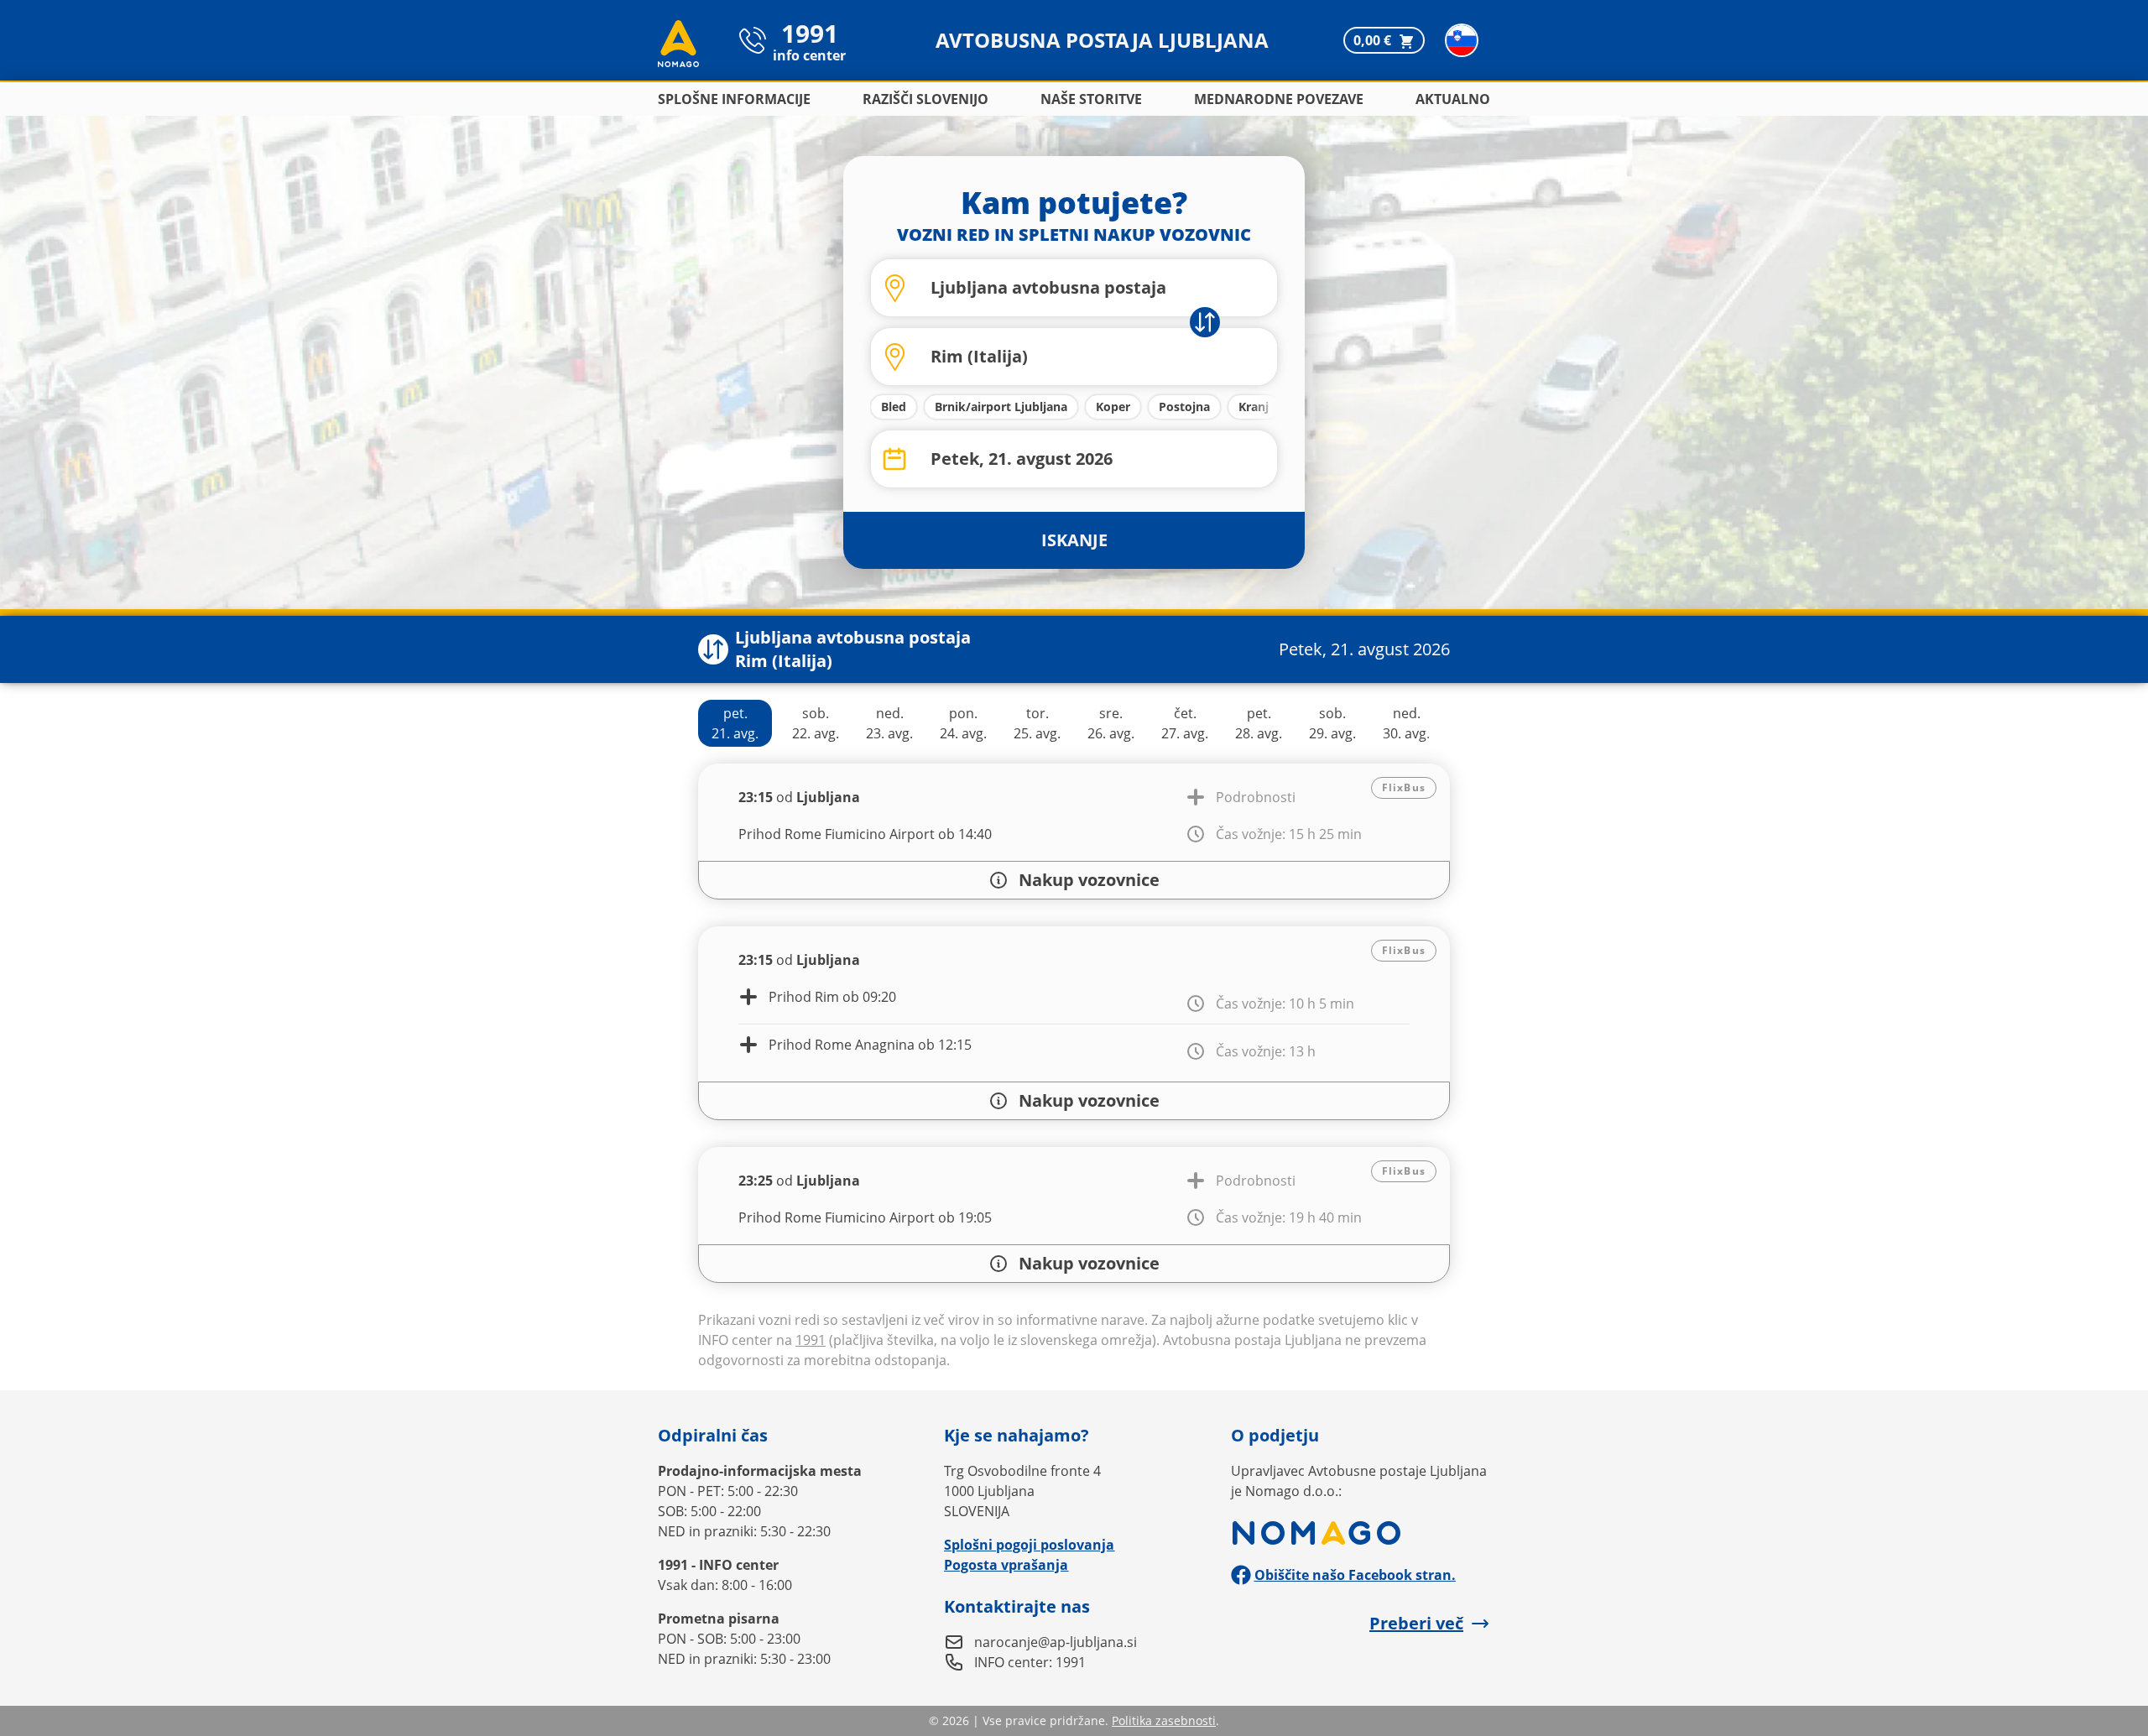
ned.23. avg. (889, 723)
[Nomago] (1361, 1533)
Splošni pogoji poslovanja (1029, 1545)
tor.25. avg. (1037, 723)
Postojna (1184, 407)
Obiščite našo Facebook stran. (1355, 1575)
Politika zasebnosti (1164, 1720)
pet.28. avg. (1259, 723)
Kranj (1254, 407)
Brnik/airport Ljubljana (1001, 407)
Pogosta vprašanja (1006, 1565)
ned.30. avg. (1406, 723)
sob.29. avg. (1332, 723)
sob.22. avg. (816, 723)
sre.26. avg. (1111, 723)
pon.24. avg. (963, 723)
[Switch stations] (713, 649)
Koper (1113, 407)
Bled (894, 407)
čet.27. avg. (1185, 723)
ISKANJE (1074, 540)
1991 (811, 1340)
